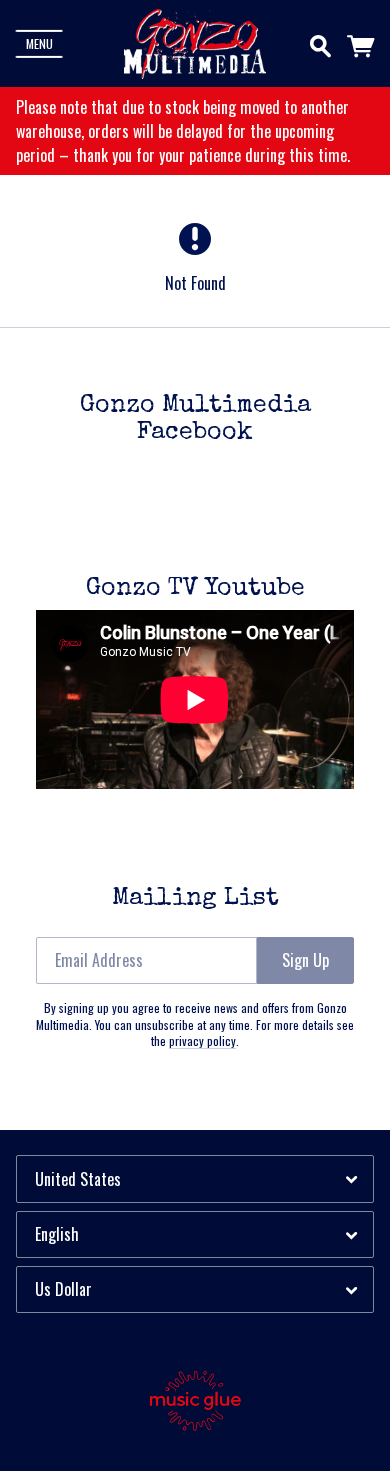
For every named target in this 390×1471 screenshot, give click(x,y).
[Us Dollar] (195, 1289)
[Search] (320, 42)
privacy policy (202, 1040)
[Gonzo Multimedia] (195, 44)
